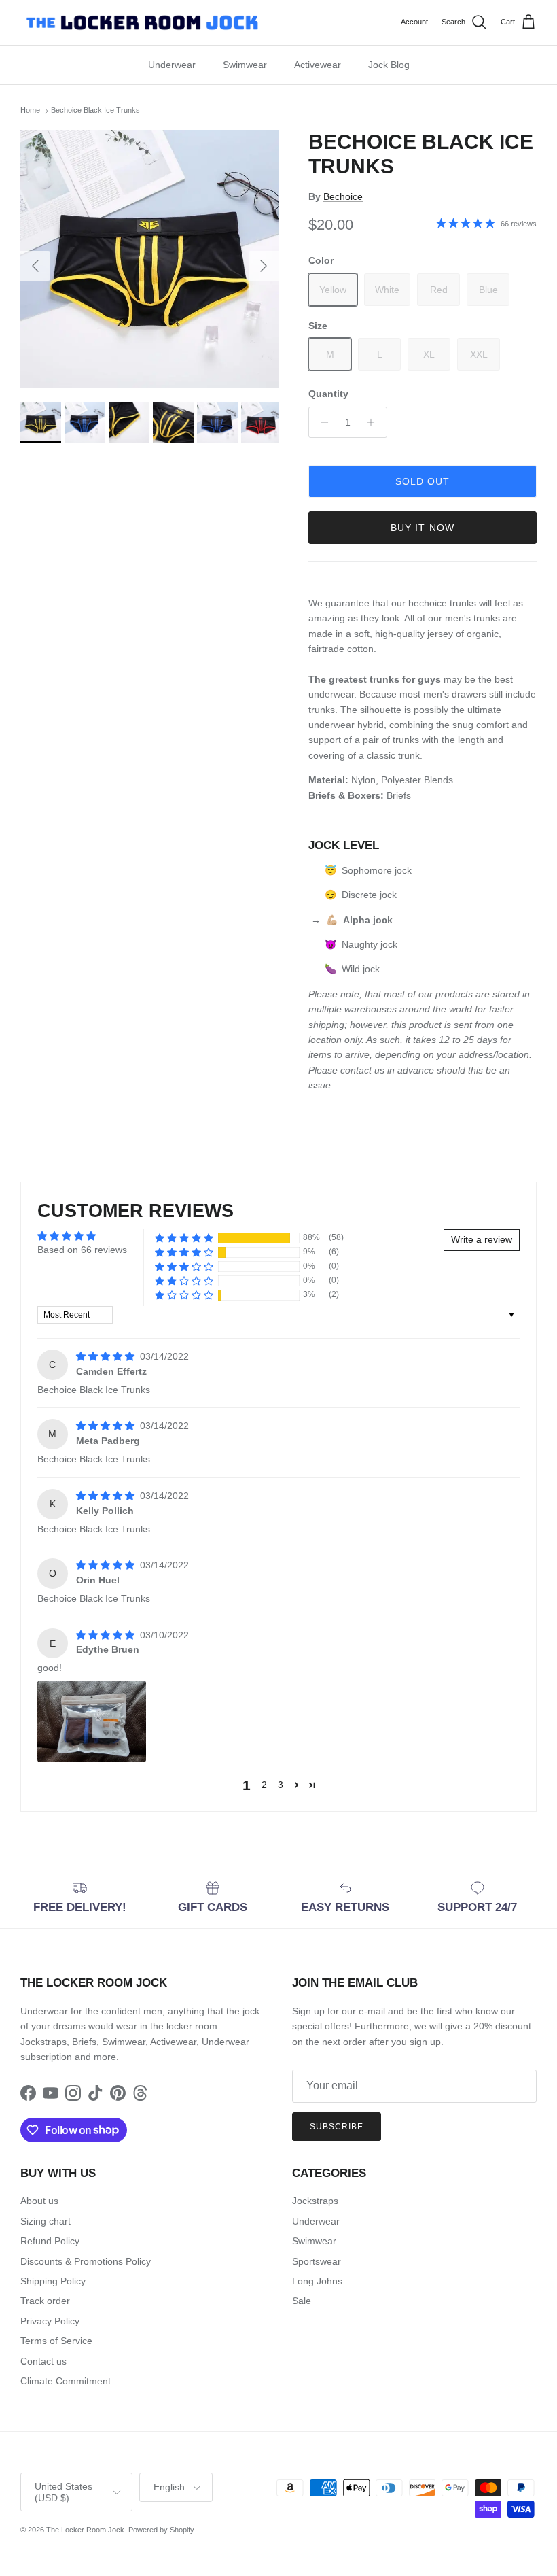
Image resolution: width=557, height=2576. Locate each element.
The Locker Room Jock (85, 2530)
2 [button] (264, 1785)
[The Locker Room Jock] (142, 22)
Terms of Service (56, 2341)
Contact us (43, 2361)
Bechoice (343, 196)
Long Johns (317, 2281)
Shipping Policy (53, 2281)
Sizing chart (46, 2221)
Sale (302, 2301)
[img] (107, 1356)
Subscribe (337, 2127)
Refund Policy (50, 2241)
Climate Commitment (66, 2381)
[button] (184, 1238)
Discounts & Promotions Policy (86, 2261)
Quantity (328, 394)
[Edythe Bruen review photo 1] (92, 1721)
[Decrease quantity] (321, 422)
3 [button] (281, 1785)
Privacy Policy (50, 2321)
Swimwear (245, 65)
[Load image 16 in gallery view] (149, 259)
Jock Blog (389, 65)
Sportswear (317, 2261)
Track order (45, 2301)
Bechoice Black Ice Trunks (95, 111)
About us (39, 2201)
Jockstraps (315, 2201)
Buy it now (423, 528)
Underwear (172, 65)
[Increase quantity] (375, 422)
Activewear (318, 65)
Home (30, 111)
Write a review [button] (482, 1239)
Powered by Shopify (161, 2530)
